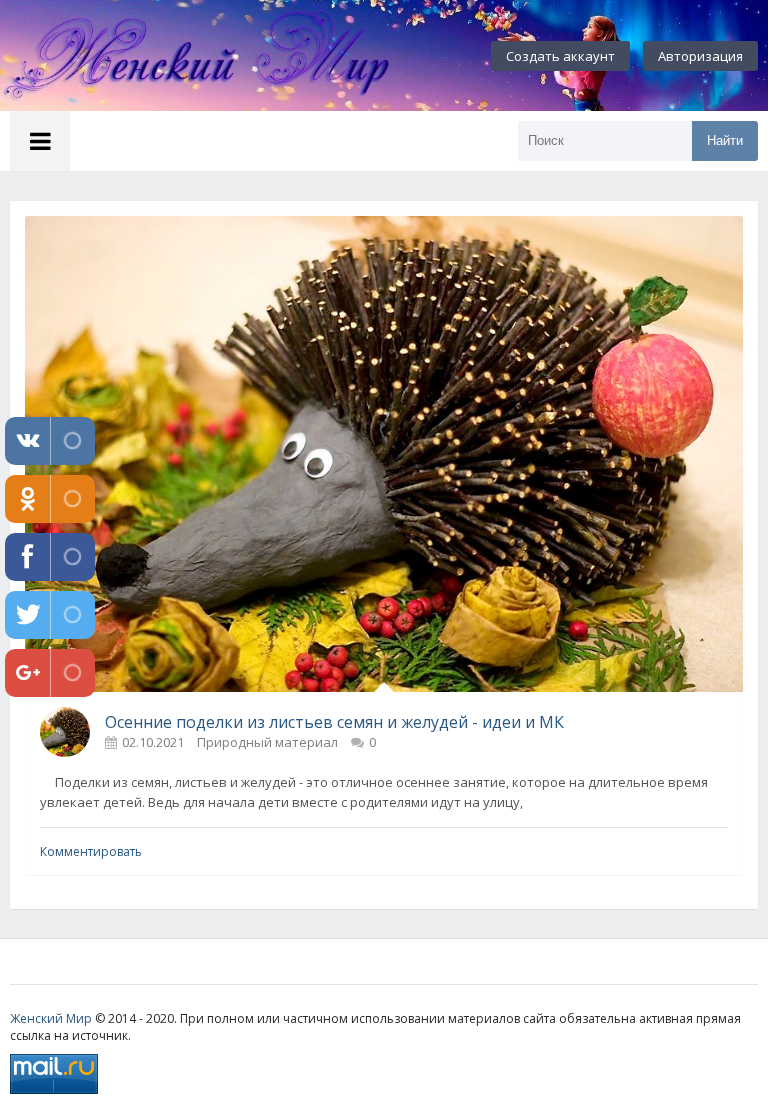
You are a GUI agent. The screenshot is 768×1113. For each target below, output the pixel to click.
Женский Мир (51, 1018)
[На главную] (220, 56)
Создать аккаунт (560, 56)
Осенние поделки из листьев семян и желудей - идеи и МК (334, 722)
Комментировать (91, 851)
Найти (725, 140)
